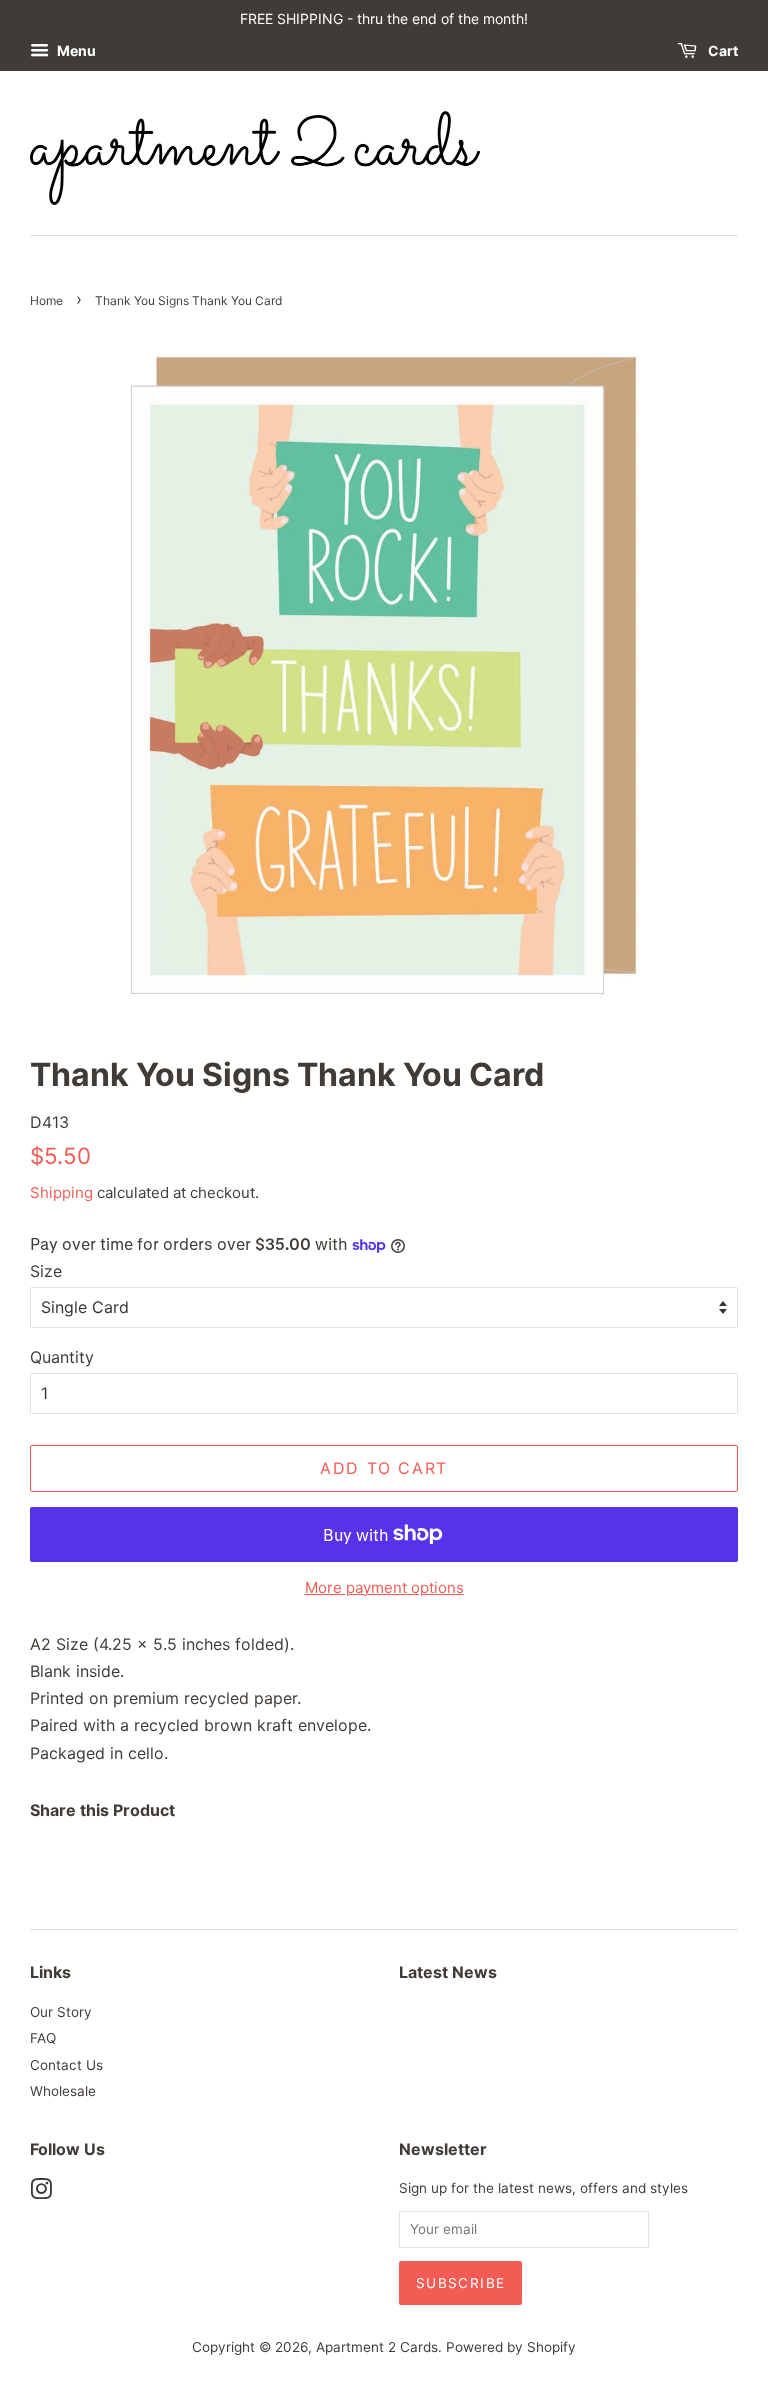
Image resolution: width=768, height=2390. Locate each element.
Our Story (61, 2012)
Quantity (62, 1357)
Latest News (448, 1972)
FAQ (43, 2038)
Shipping (61, 1192)
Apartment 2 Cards (377, 2347)
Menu (75, 50)
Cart (721, 50)
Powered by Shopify (511, 2347)
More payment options (384, 1587)
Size (46, 1271)
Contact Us (66, 2065)
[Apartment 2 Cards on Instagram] (41, 2193)
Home (46, 300)
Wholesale (63, 2091)
